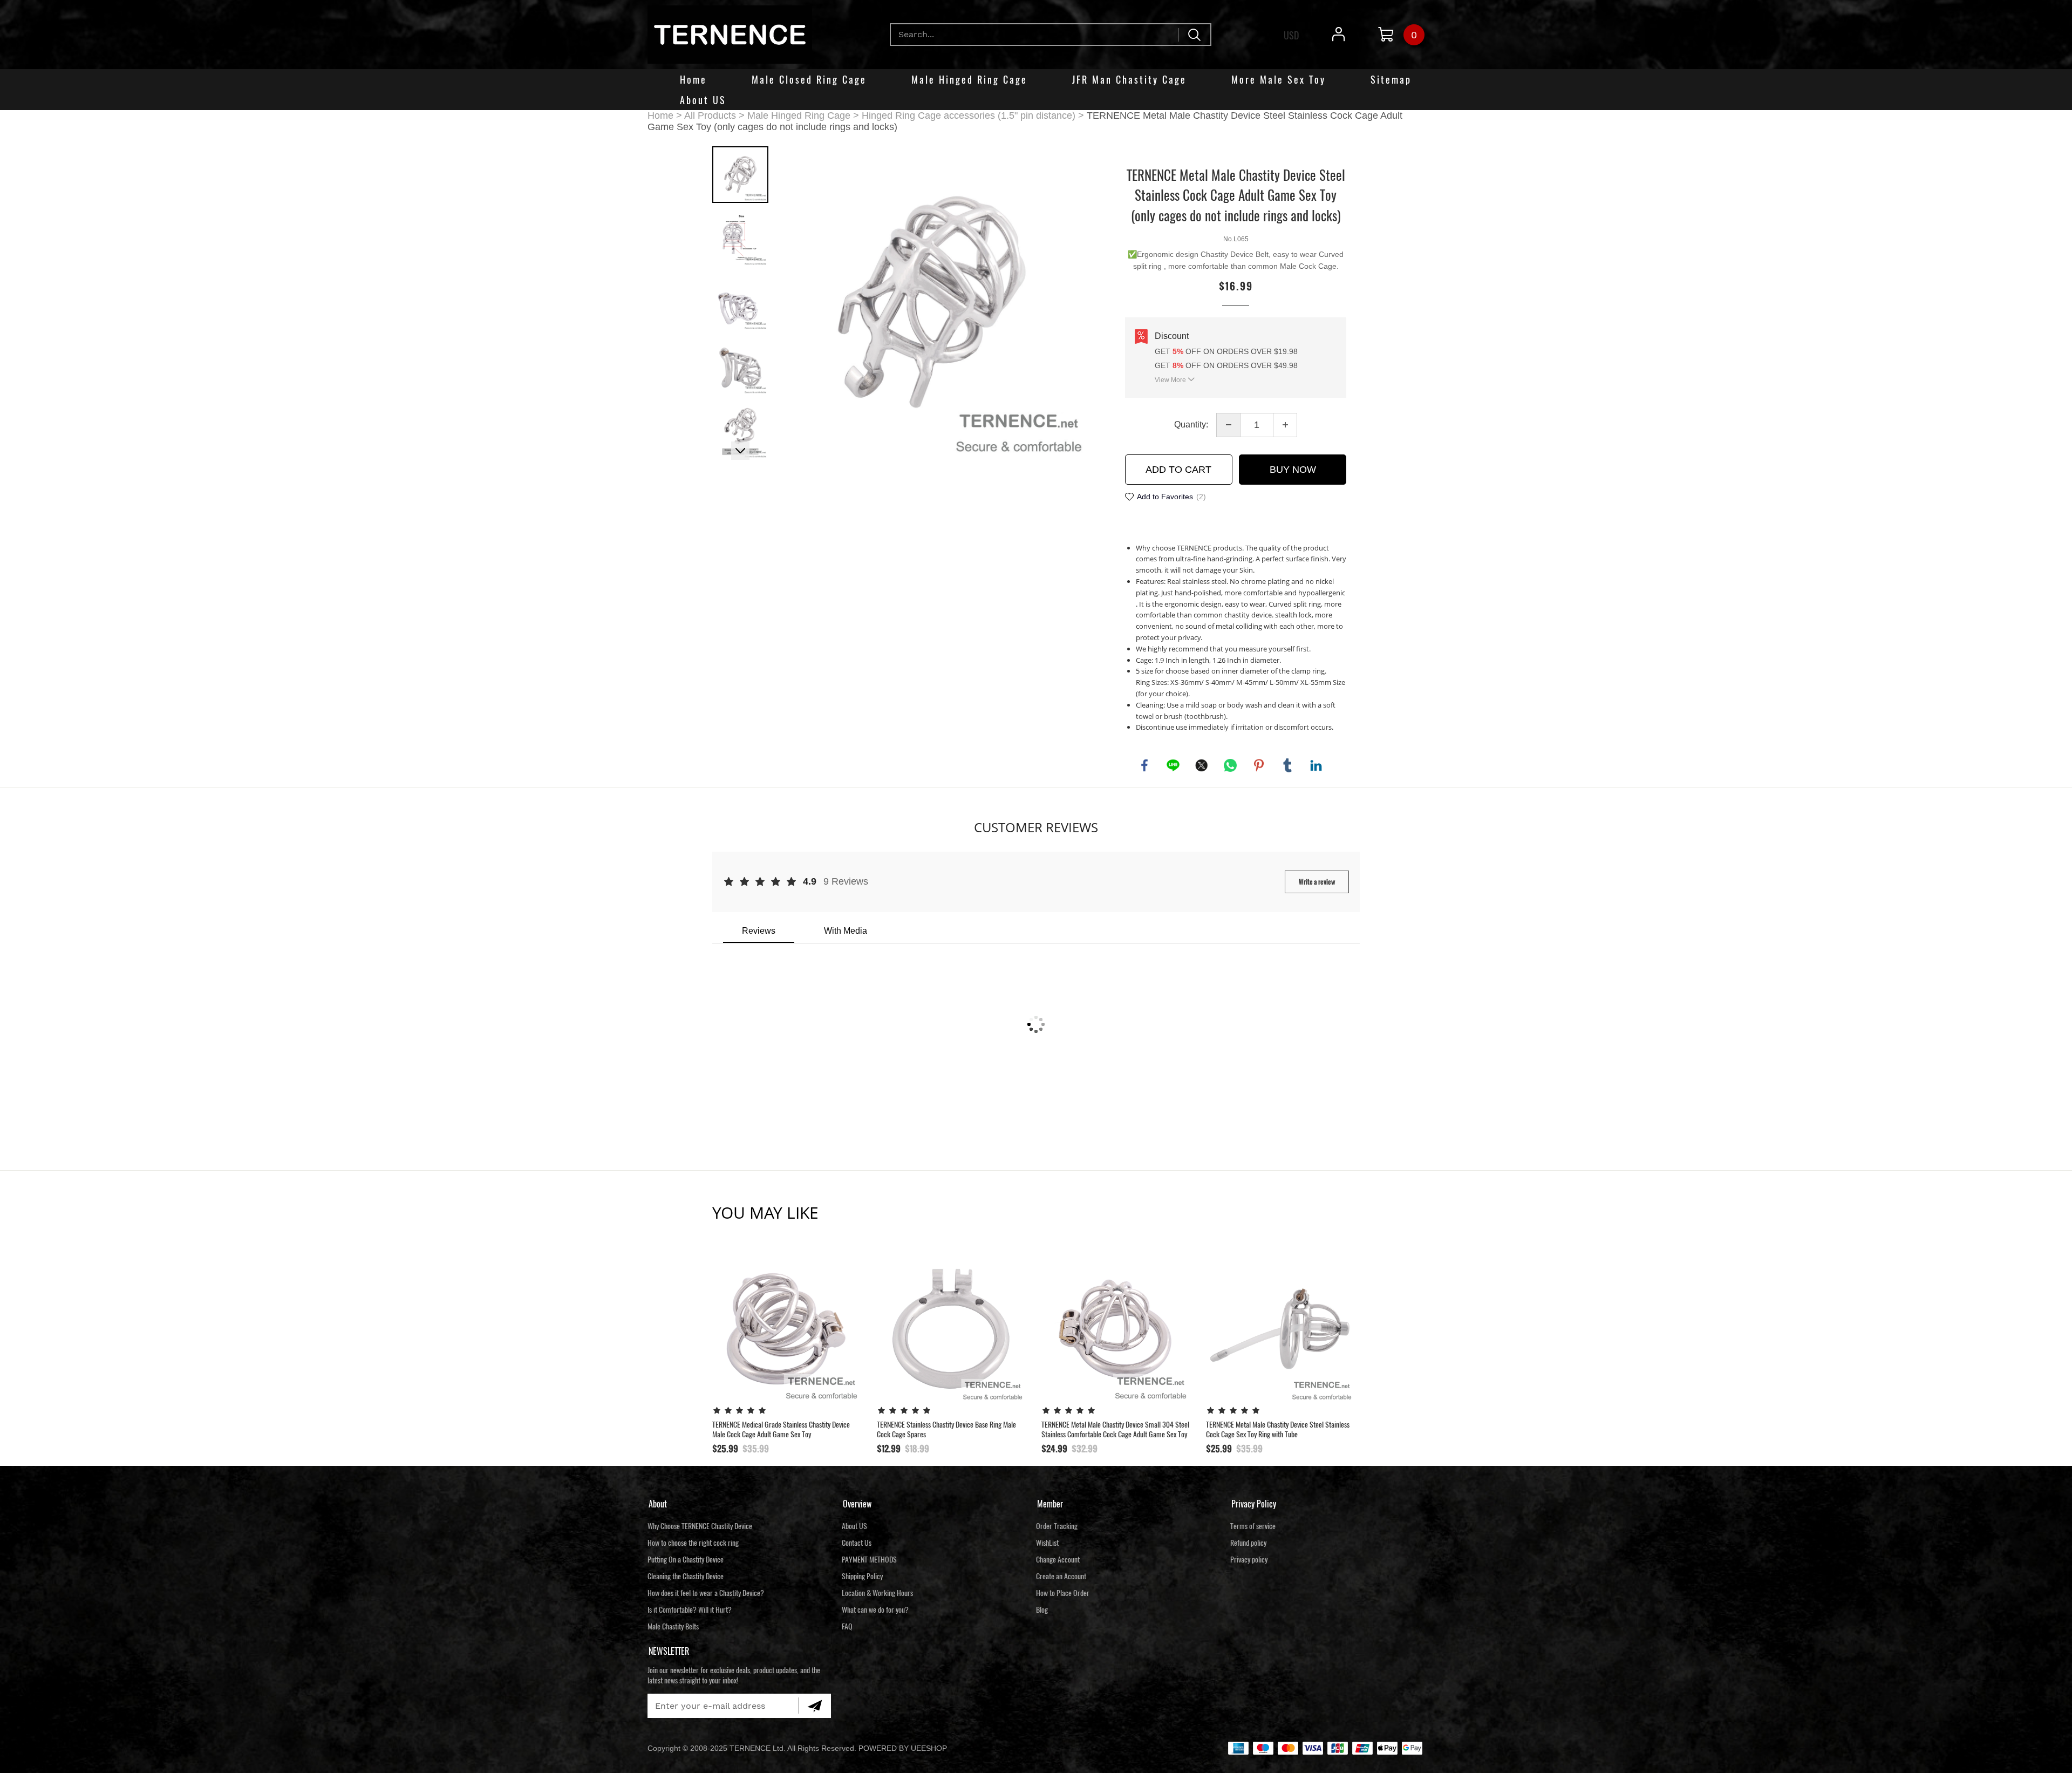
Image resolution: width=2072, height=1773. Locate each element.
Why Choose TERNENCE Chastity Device (700, 1526)
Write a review (1317, 882)
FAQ (847, 1626)
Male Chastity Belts (673, 1626)
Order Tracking (1057, 1526)
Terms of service (1253, 1526)
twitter (1202, 765)
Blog (1042, 1610)
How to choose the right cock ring (693, 1543)
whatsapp (1230, 765)
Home (660, 116)
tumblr (1287, 765)
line (1173, 765)
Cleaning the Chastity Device (686, 1576)
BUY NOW (1293, 470)
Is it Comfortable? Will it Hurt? (690, 1610)
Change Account (1058, 1560)
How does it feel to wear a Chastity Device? (706, 1593)
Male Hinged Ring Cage (799, 116)
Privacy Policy (1254, 1504)
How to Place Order (1063, 1593)
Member (1050, 1504)
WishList (1047, 1543)
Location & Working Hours (877, 1593)
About (658, 1504)
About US (854, 1526)
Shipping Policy (862, 1576)
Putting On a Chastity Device (686, 1560)
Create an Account (1061, 1576)
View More (1170, 380)
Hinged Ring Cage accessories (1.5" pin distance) (969, 116)
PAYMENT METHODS (869, 1560)
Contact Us (857, 1543)
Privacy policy (1249, 1560)
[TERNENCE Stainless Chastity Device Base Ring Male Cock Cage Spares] (951, 1329)
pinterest (1259, 765)
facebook (1144, 765)
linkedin (1316, 765)
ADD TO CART (1178, 470)
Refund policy (1248, 1543)
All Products (710, 116)
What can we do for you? (875, 1610)
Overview (857, 1504)
